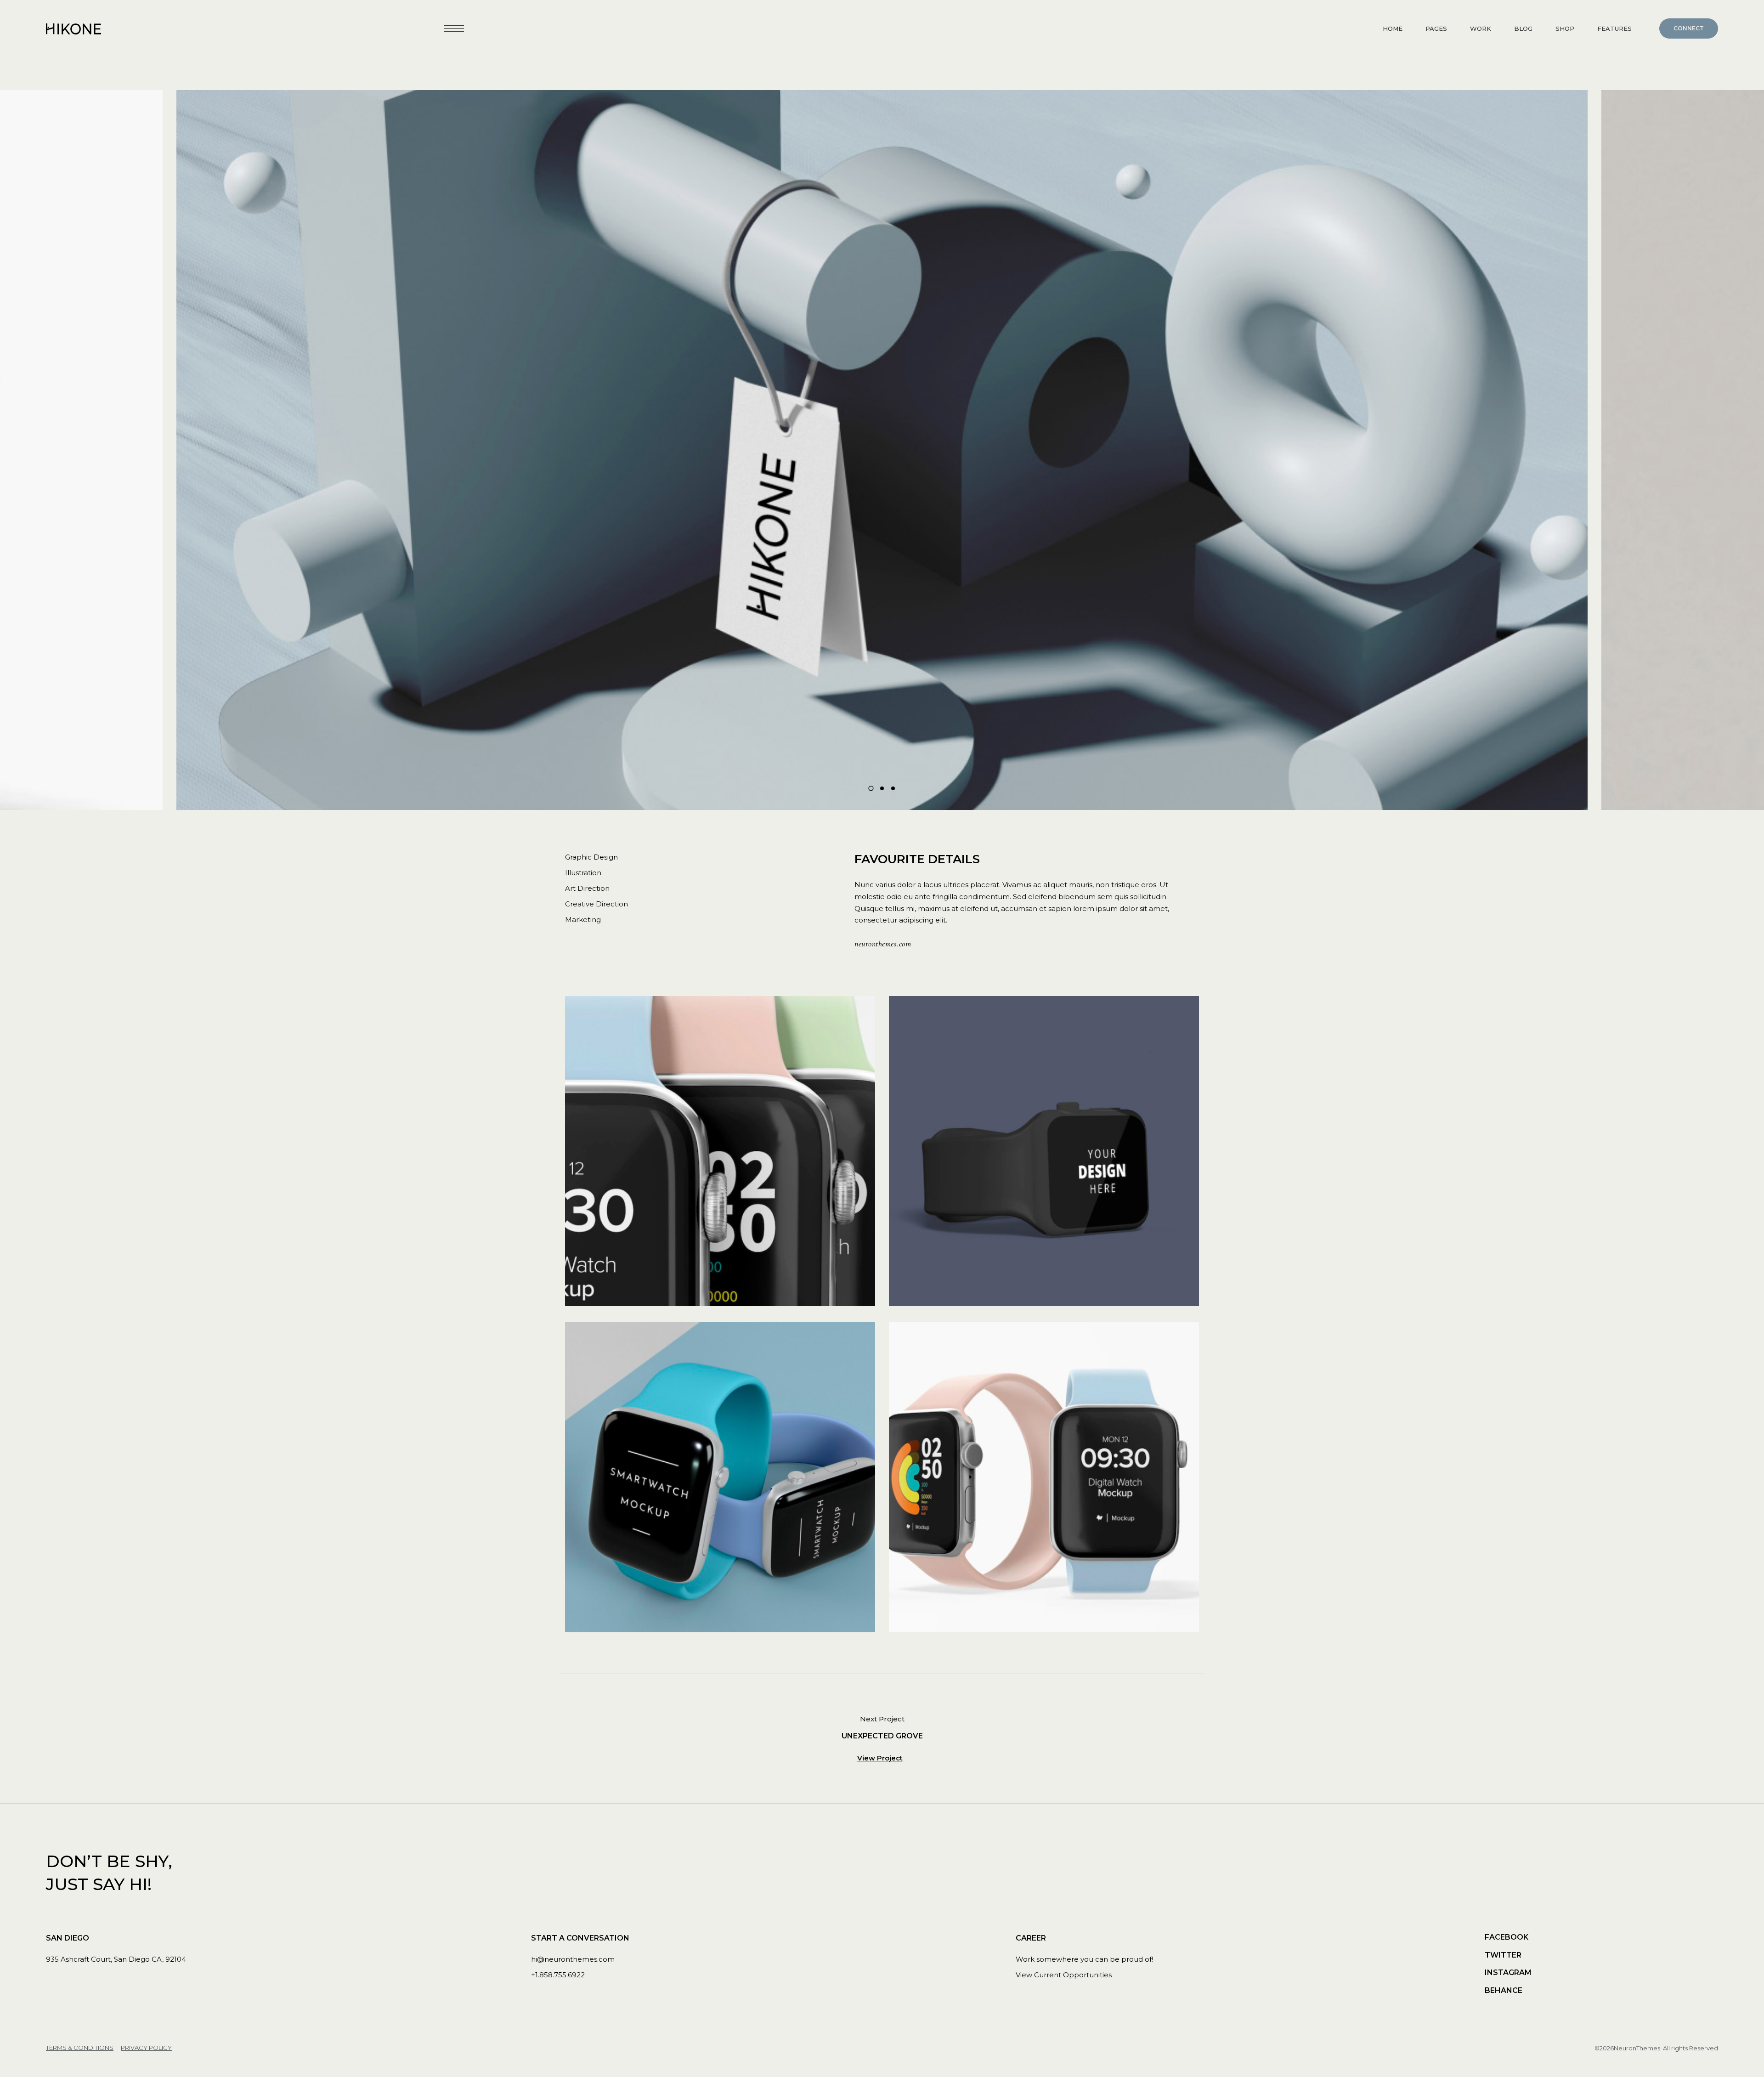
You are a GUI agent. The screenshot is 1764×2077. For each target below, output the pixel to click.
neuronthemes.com (883, 944)
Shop (1565, 28)
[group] (882, 450)
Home (1393, 28)
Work (1481, 28)
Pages (1436, 28)
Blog (1523, 28)
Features (1614, 28)
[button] (871, 788)
